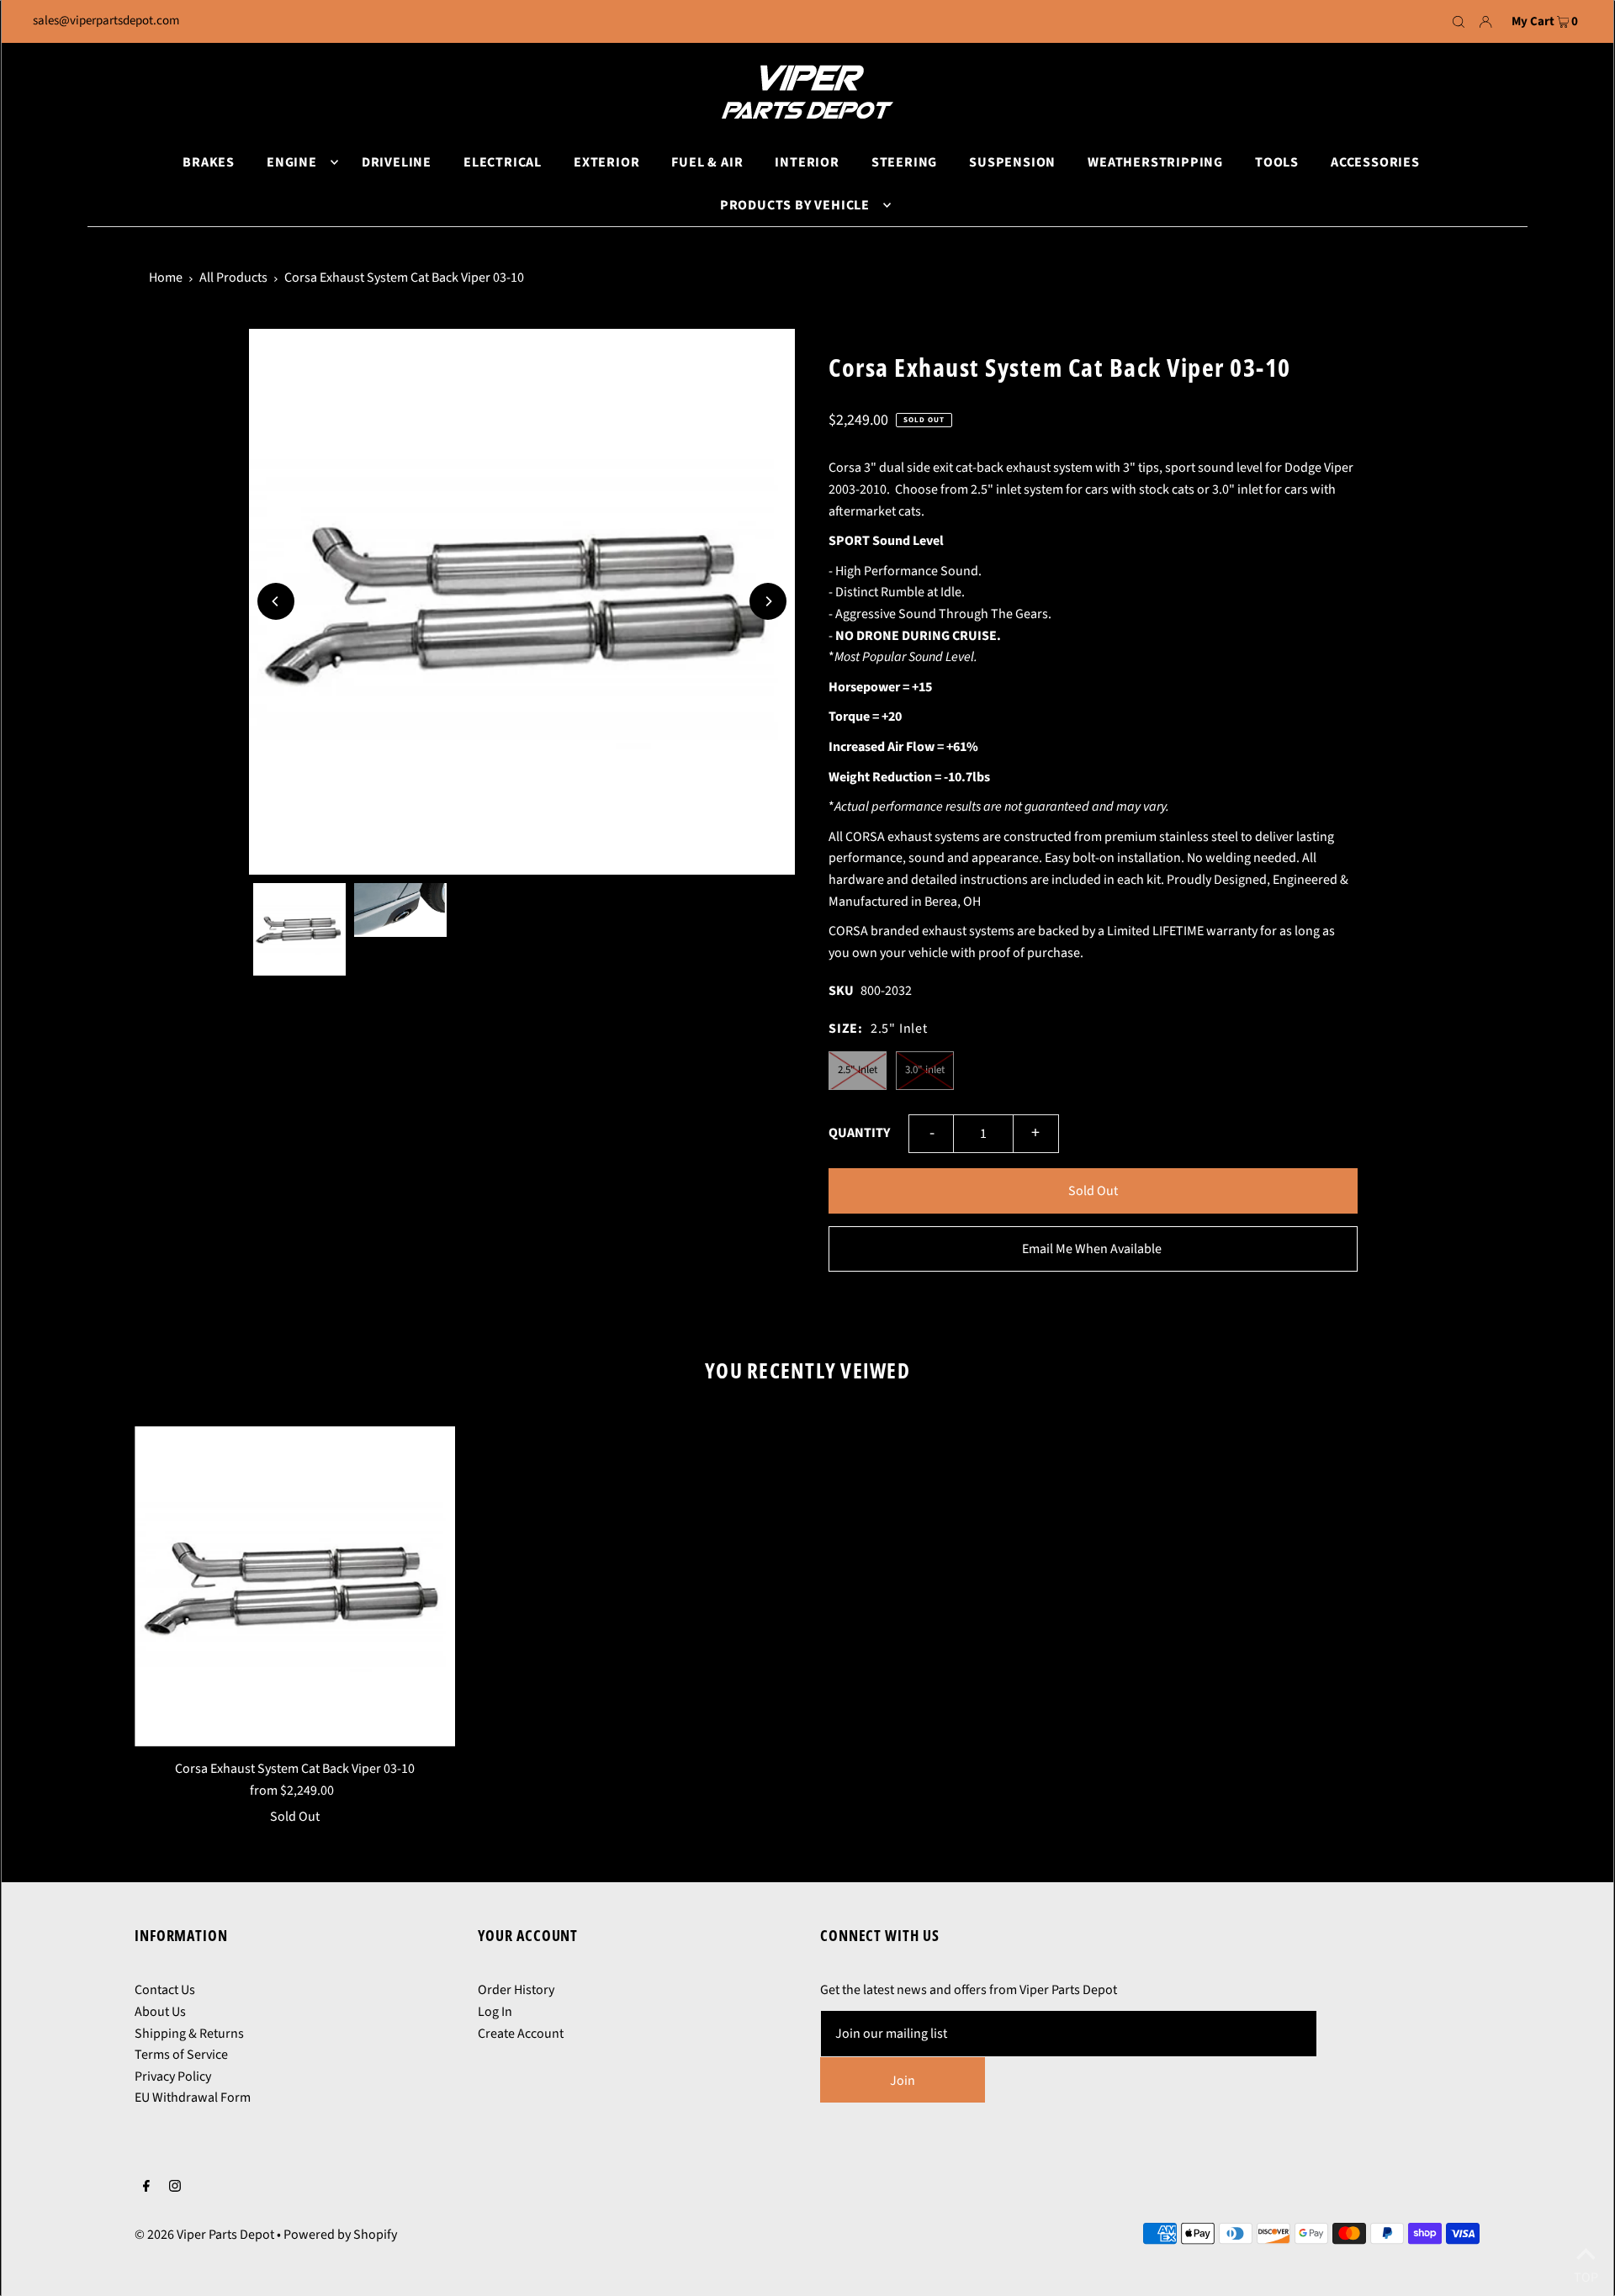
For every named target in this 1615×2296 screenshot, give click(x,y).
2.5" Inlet (858, 1070)
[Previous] (276, 601)
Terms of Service (181, 2055)
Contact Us (165, 1990)
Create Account (521, 2034)
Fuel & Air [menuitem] (707, 162)
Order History (516, 1990)
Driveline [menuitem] (397, 162)
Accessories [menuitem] (1375, 162)
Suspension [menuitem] (1012, 162)
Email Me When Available (1092, 1249)
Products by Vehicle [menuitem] (795, 205)
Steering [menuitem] (904, 162)
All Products (233, 278)
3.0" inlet (925, 1070)
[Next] (768, 601)
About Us (160, 2012)
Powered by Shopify (340, 2235)
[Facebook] (146, 2188)
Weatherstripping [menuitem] (1155, 162)
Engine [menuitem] (292, 162)
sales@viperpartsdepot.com (106, 21)
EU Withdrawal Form (193, 2098)
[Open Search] (1459, 22)
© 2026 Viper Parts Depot (204, 2235)
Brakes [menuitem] (209, 162)
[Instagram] (175, 2188)
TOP (1586, 2274)
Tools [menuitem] (1277, 162)
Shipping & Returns (189, 2034)
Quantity (859, 1133)
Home (166, 278)
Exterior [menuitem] (606, 162)
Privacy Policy (173, 2076)
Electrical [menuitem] (503, 162)
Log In (495, 2012)
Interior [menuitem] (807, 162)
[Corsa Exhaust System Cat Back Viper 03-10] (295, 1587)
